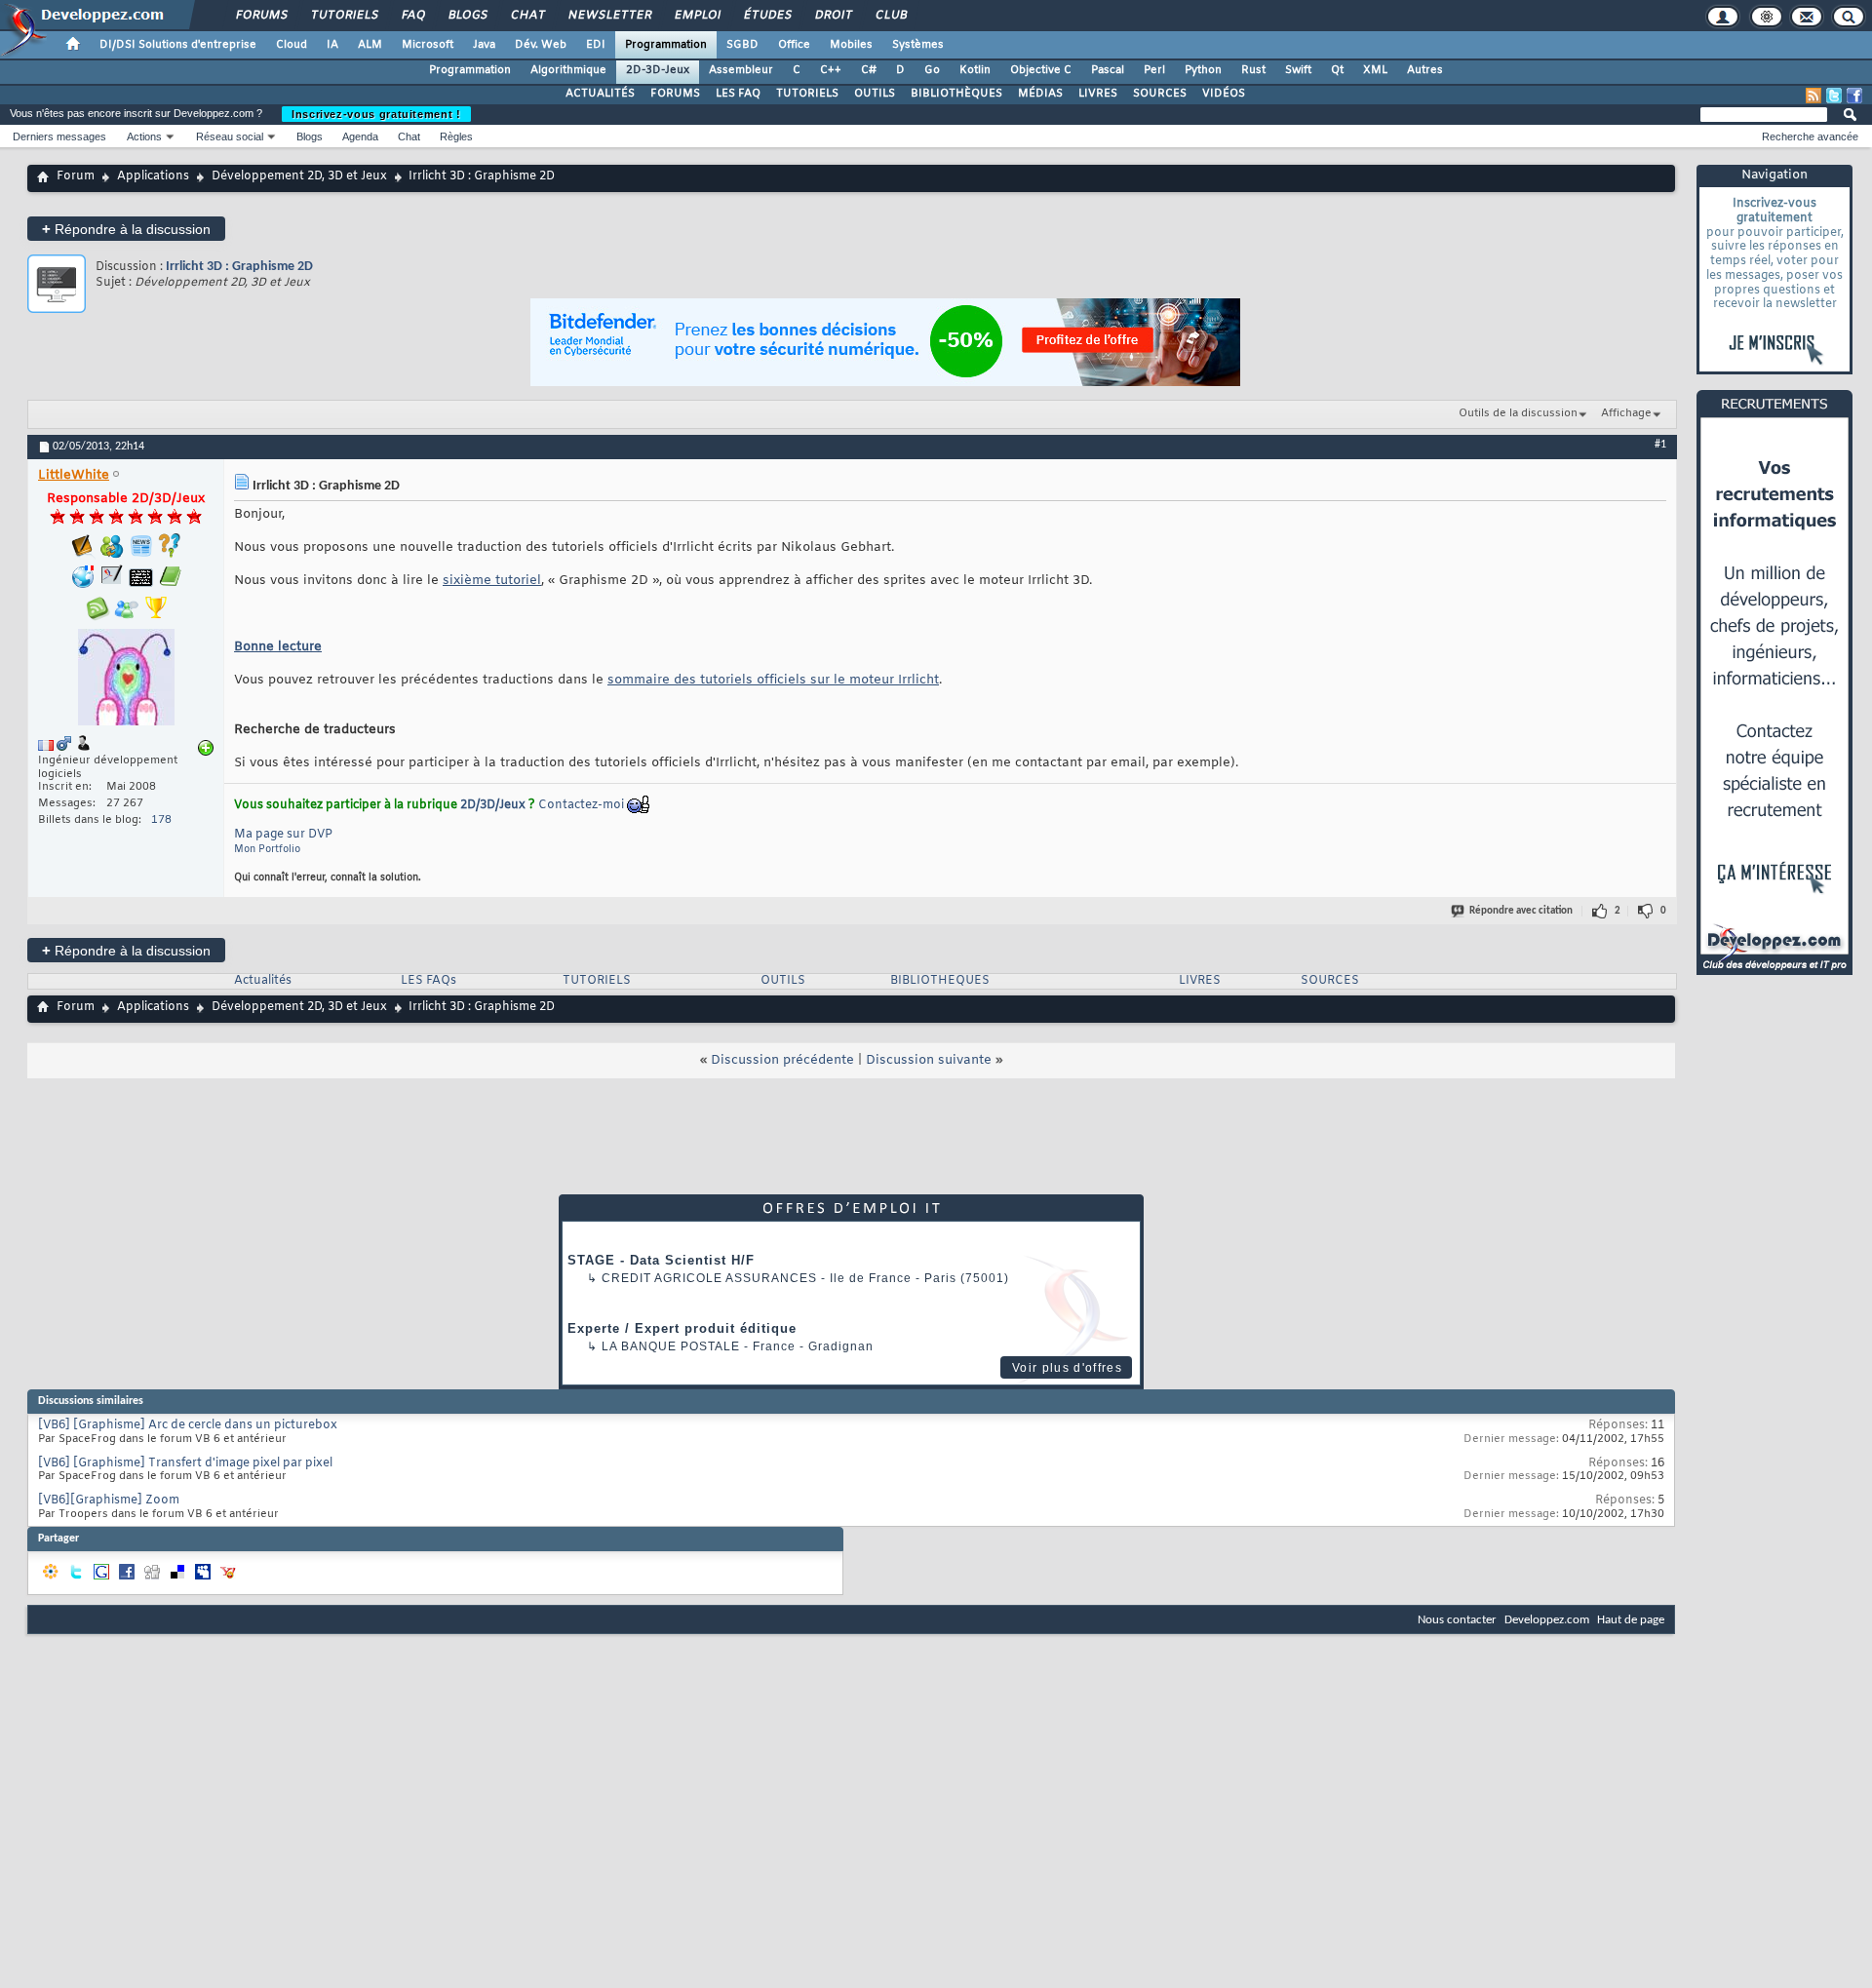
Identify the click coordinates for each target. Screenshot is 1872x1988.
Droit (833, 16)
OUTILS (875, 94)
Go (932, 70)
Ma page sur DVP (283, 835)
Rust (1253, 70)
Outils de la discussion (1518, 413)
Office (794, 45)
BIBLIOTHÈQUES (956, 94)
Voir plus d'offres (1067, 1368)
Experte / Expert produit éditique (682, 1328)
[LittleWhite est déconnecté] (126, 680)
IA (332, 45)
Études (767, 16)
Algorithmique (568, 70)
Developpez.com (1547, 1620)
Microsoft (428, 45)
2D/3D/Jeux (493, 805)
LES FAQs (429, 981)
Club (890, 16)
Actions (144, 136)
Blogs (467, 16)
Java (484, 45)
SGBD (742, 45)
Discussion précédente (782, 1060)
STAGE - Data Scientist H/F (661, 1260)
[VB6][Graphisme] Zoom (109, 1501)
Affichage (1626, 413)
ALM (370, 45)
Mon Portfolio (267, 850)
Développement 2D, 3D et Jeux (299, 176)
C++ (831, 70)
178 (161, 820)
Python (1203, 70)
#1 (1660, 445)
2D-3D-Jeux (658, 70)
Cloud (292, 45)
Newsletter (609, 16)
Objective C (1041, 70)
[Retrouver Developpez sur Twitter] (1834, 96)
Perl (1154, 70)
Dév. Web (541, 45)
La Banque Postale (671, 1346)
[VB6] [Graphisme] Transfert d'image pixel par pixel (185, 1463)
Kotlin (975, 70)
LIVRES (1098, 94)
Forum (76, 176)
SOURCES (1160, 94)
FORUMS (675, 94)
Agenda (360, 136)
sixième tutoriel (492, 581)
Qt (1337, 70)
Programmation (666, 45)
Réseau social (230, 136)
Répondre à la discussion (126, 229)
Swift (1298, 70)
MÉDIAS (1040, 94)
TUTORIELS (807, 94)
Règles (456, 136)
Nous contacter (1457, 1620)
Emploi (697, 16)
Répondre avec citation (1521, 911)
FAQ (412, 16)
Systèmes (918, 45)
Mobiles (851, 45)
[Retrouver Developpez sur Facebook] (1854, 96)
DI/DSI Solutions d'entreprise (178, 45)
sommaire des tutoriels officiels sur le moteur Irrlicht (773, 680)
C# (869, 70)
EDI (596, 45)
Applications (153, 176)
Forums (261, 16)
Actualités (263, 981)
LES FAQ (738, 94)
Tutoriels (344, 16)
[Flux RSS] (1813, 96)
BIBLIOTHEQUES (940, 981)
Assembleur (741, 70)
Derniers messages (59, 136)
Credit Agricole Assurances (709, 1278)
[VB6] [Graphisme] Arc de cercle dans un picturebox (188, 1425)
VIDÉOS (1224, 94)
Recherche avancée (1810, 136)
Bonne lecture (278, 647)
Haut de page (1631, 1620)
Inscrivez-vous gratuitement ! (376, 114)
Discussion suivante (929, 1060)
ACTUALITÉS (600, 94)
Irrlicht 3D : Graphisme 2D (239, 267)
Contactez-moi (581, 805)
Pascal (1108, 70)
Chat (527, 16)
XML (1375, 70)
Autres (1425, 70)
